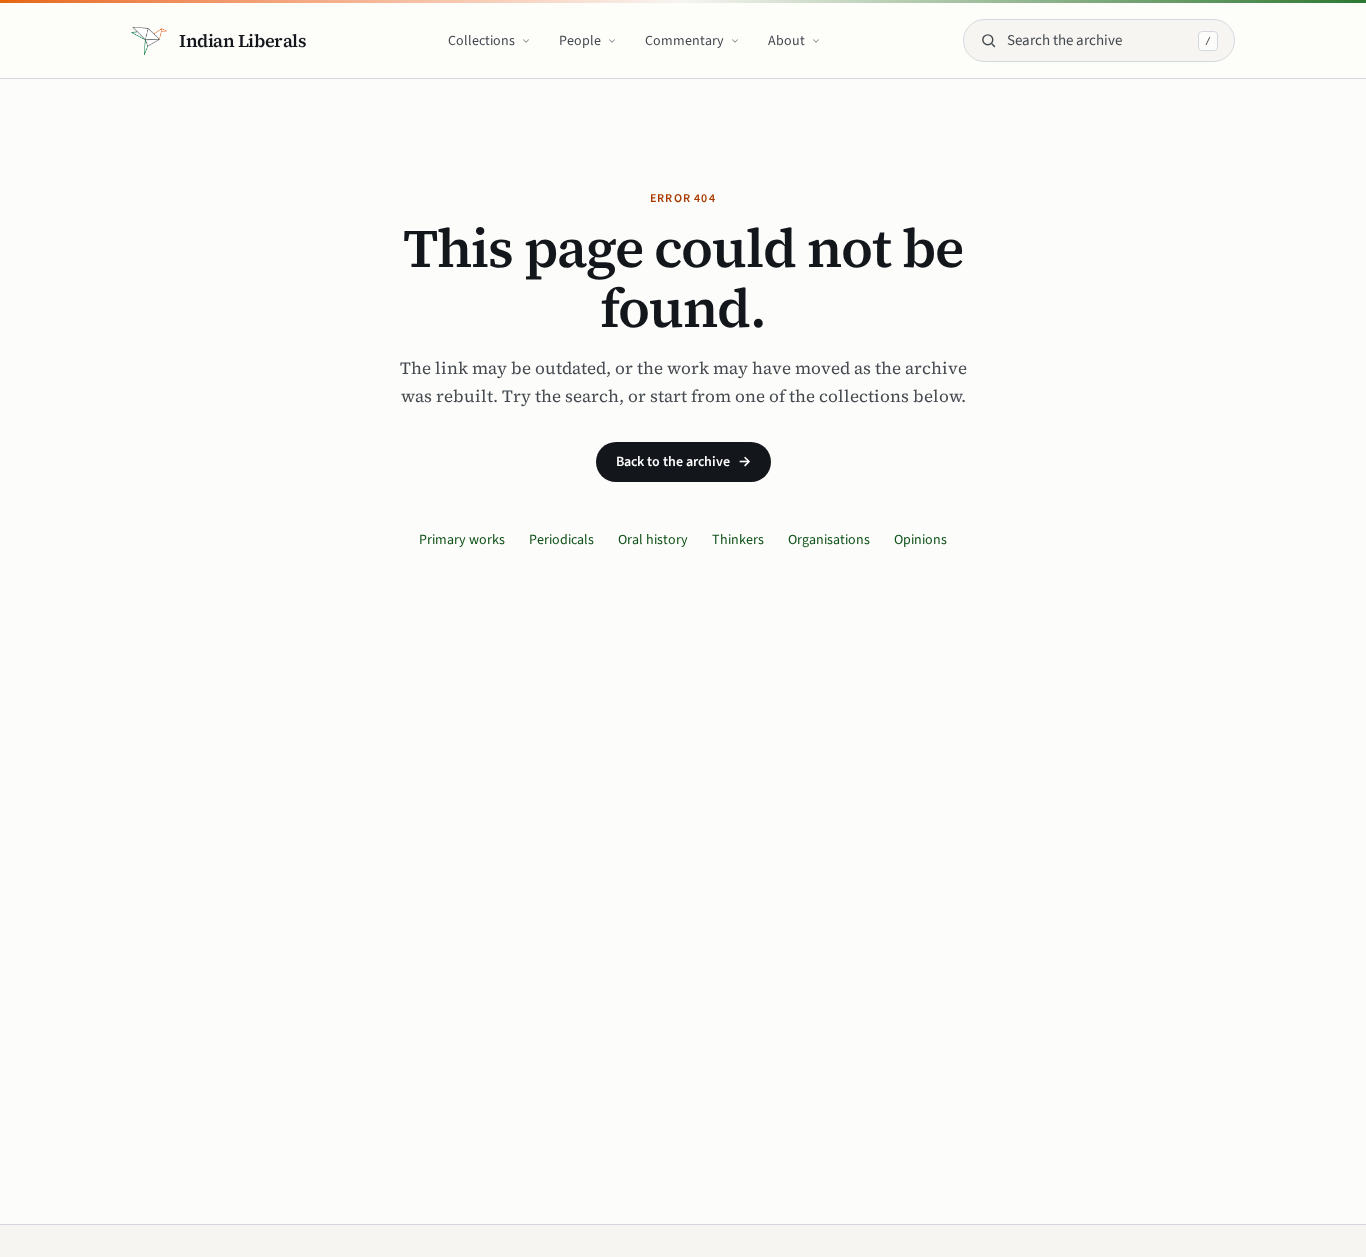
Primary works (462, 540)
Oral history (653, 540)
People (580, 41)
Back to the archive (683, 462)
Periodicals (561, 540)
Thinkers (738, 540)
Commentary (684, 41)
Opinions (920, 540)
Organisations (829, 540)
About (786, 41)
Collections (481, 41)
